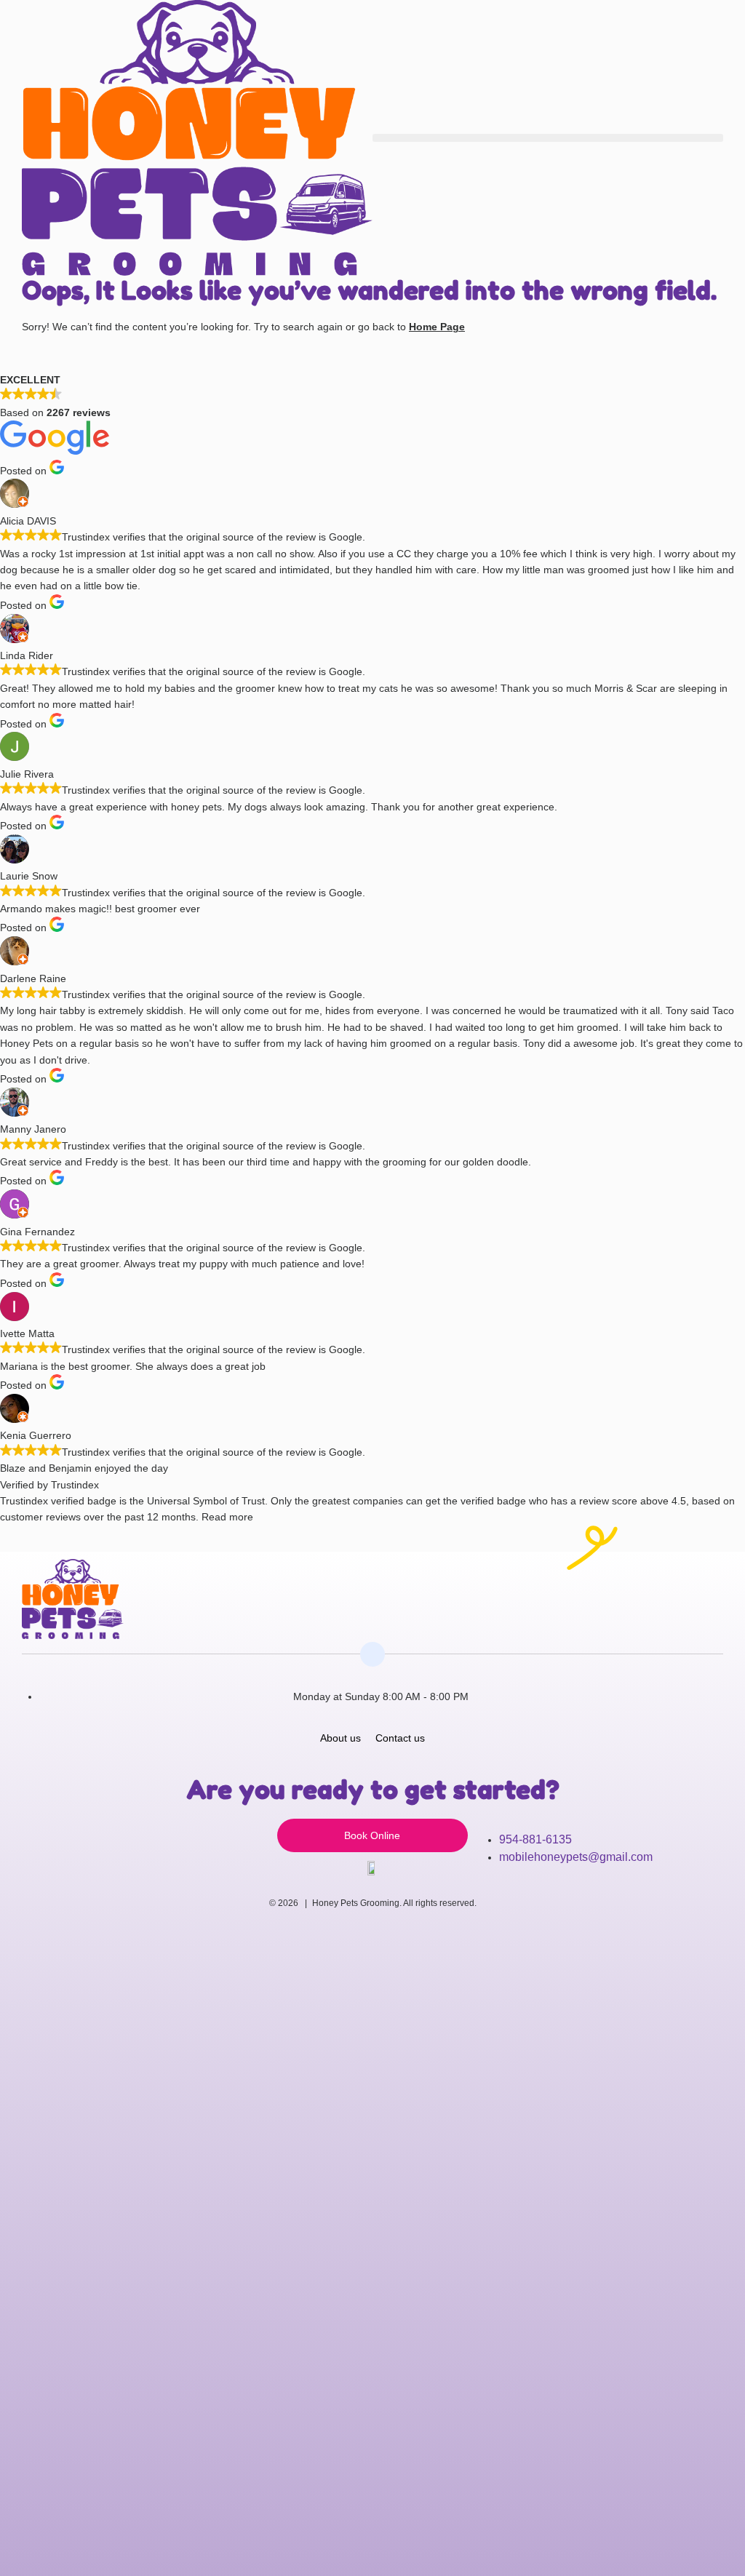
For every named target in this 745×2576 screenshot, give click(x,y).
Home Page (437, 327)
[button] (548, 138)
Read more (227, 1517)
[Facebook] (714, 1579)
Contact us (400, 1738)
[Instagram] (681, 1579)
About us (340, 1738)
